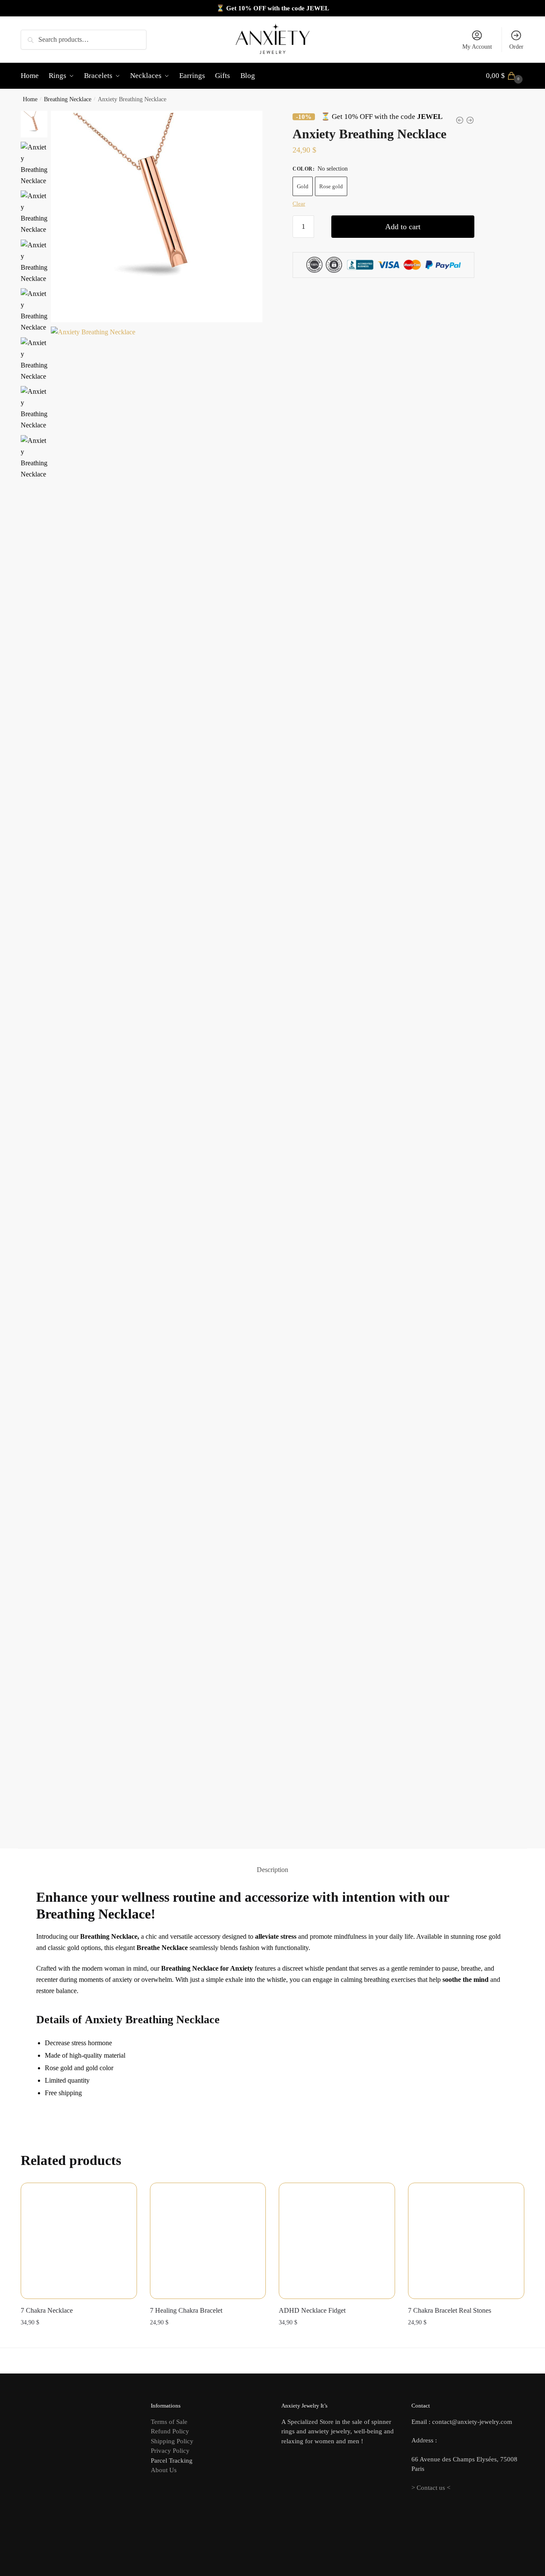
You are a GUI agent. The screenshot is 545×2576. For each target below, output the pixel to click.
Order (516, 47)
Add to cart (403, 227)
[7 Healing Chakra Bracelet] (208, 2241)
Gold (303, 186)
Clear (299, 203)
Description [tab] (272, 1870)
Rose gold (331, 186)
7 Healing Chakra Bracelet (186, 2310)
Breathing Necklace (68, 99)
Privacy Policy (170, 2451)
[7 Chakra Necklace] (79, 2241)
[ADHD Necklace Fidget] (337, 2241)
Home (30, 99)
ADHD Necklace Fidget (312, 2310)
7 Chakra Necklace (47, 2310)
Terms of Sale (169, 2422)
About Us (164, 2470)
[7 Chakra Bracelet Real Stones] (466, 2241)
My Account (477, 47)
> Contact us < (431, 2488)
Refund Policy (170, 2431)
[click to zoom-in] (157, 217)
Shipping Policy (172, 2441)
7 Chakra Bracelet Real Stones (450, 2310)
